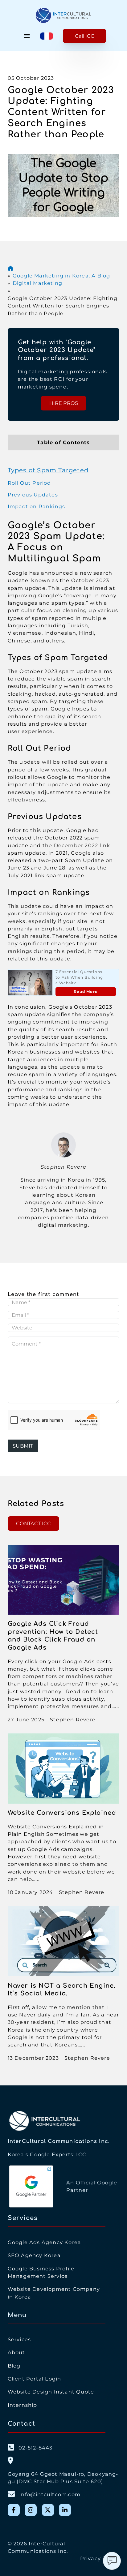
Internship (23, 2405)
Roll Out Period (29, 483)
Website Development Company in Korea (54, 2293)
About (16, 2352)
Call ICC (85, 36)
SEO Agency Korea (34, 2255)
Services (19, 2339)
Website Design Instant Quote (51, 2392)
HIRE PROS (64, 403)
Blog (14, 2366)
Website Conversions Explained (62, 1813)
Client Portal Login (35, 2379)
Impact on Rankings (37, 506)
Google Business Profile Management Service (41, 2272)
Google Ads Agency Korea (45, 2242)
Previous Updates (33, 495)
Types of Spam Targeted (48, 470)
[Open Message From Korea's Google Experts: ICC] (112, 2561)
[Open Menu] (27, 36)
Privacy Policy (100, 2558)
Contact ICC (33, 1523)
